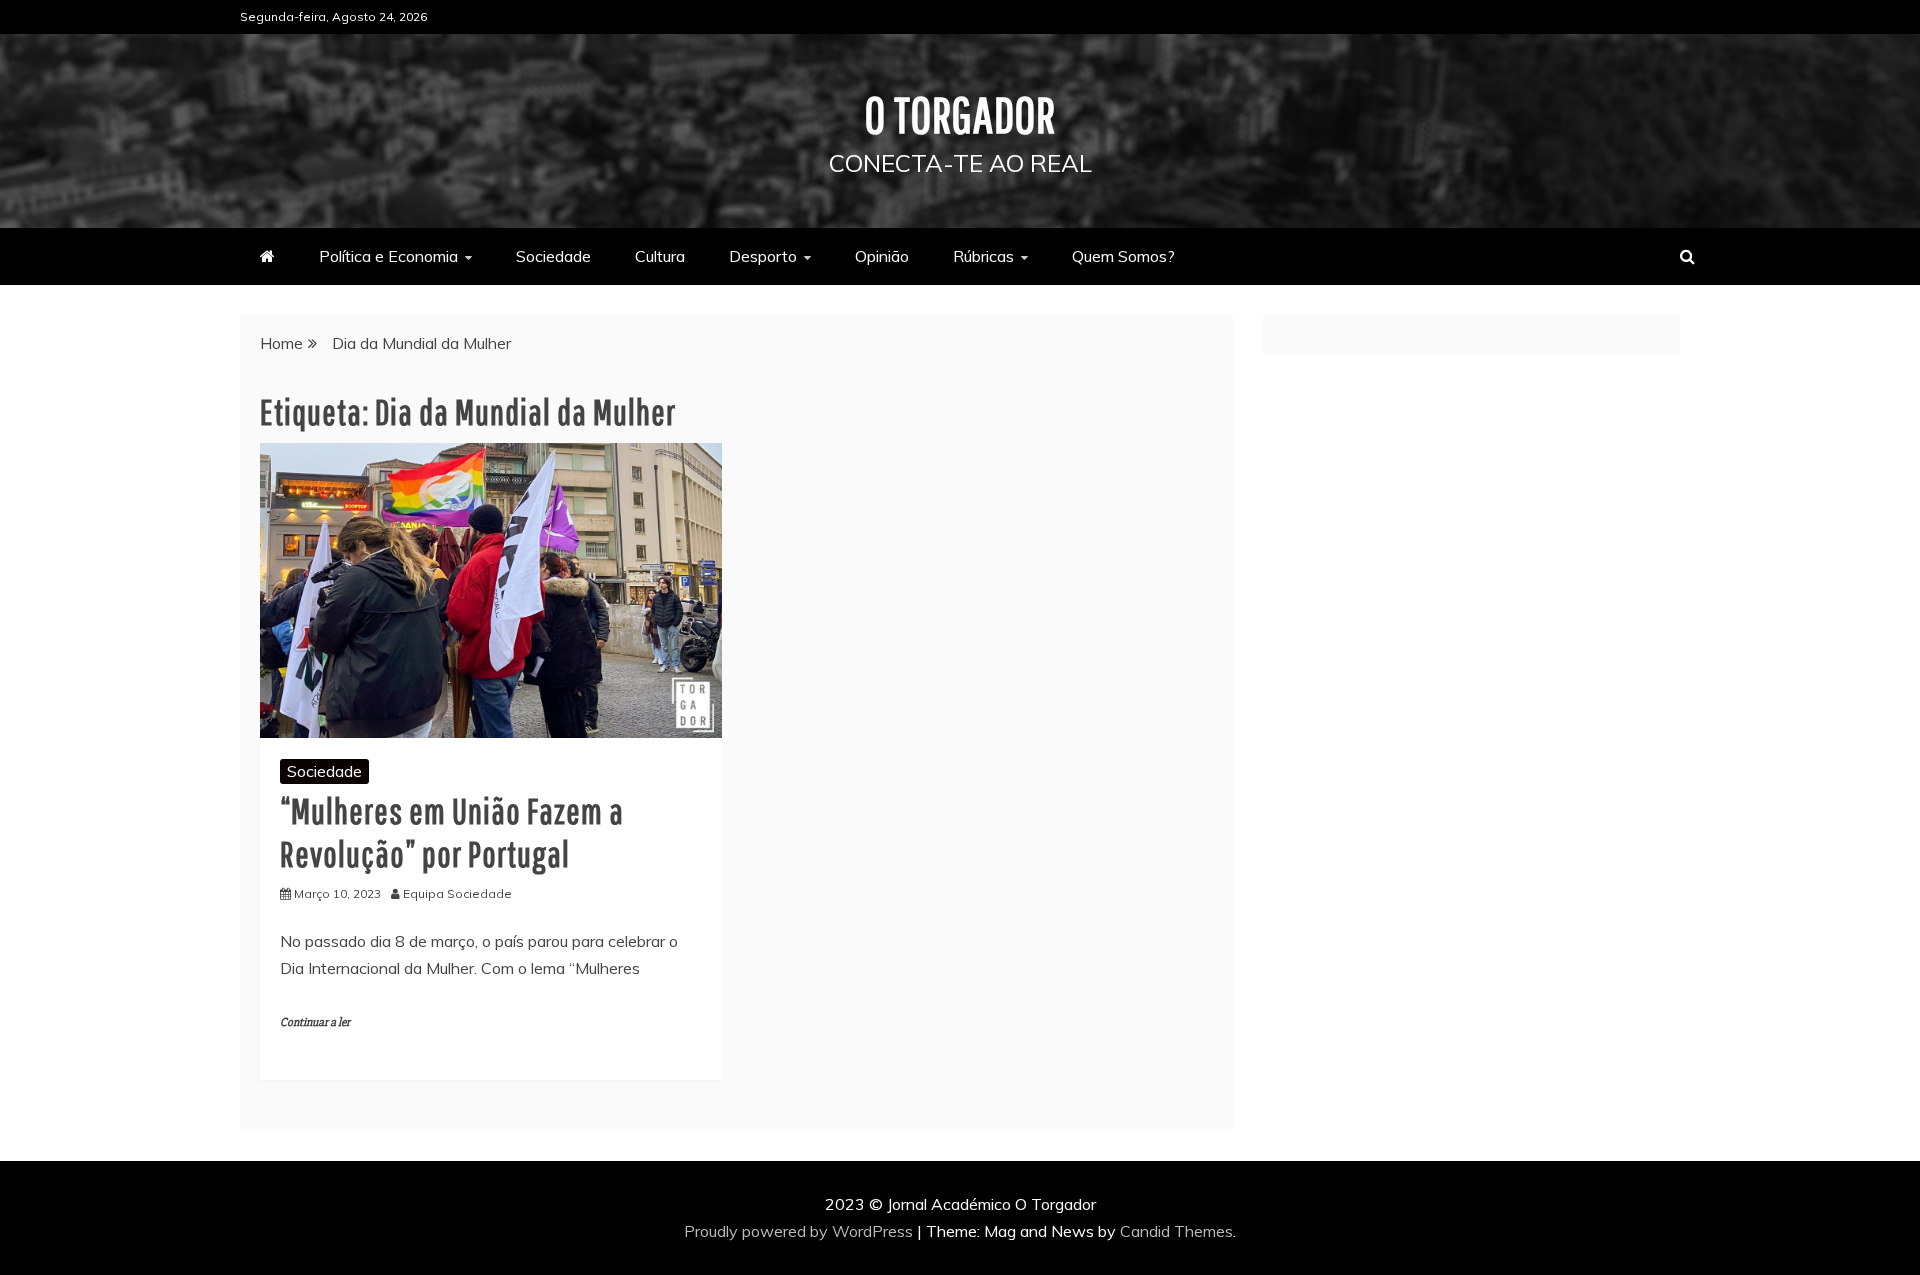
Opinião (882, 256)
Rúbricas (983, 256)
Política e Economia (388, 256)
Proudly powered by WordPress (800, 1231)
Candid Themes (1176, 1231)
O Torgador (960, 114)
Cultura (660, 256)
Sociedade (553, 256)
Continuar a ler (315, 1022)
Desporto (763, 256)
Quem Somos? (1123, 256)
